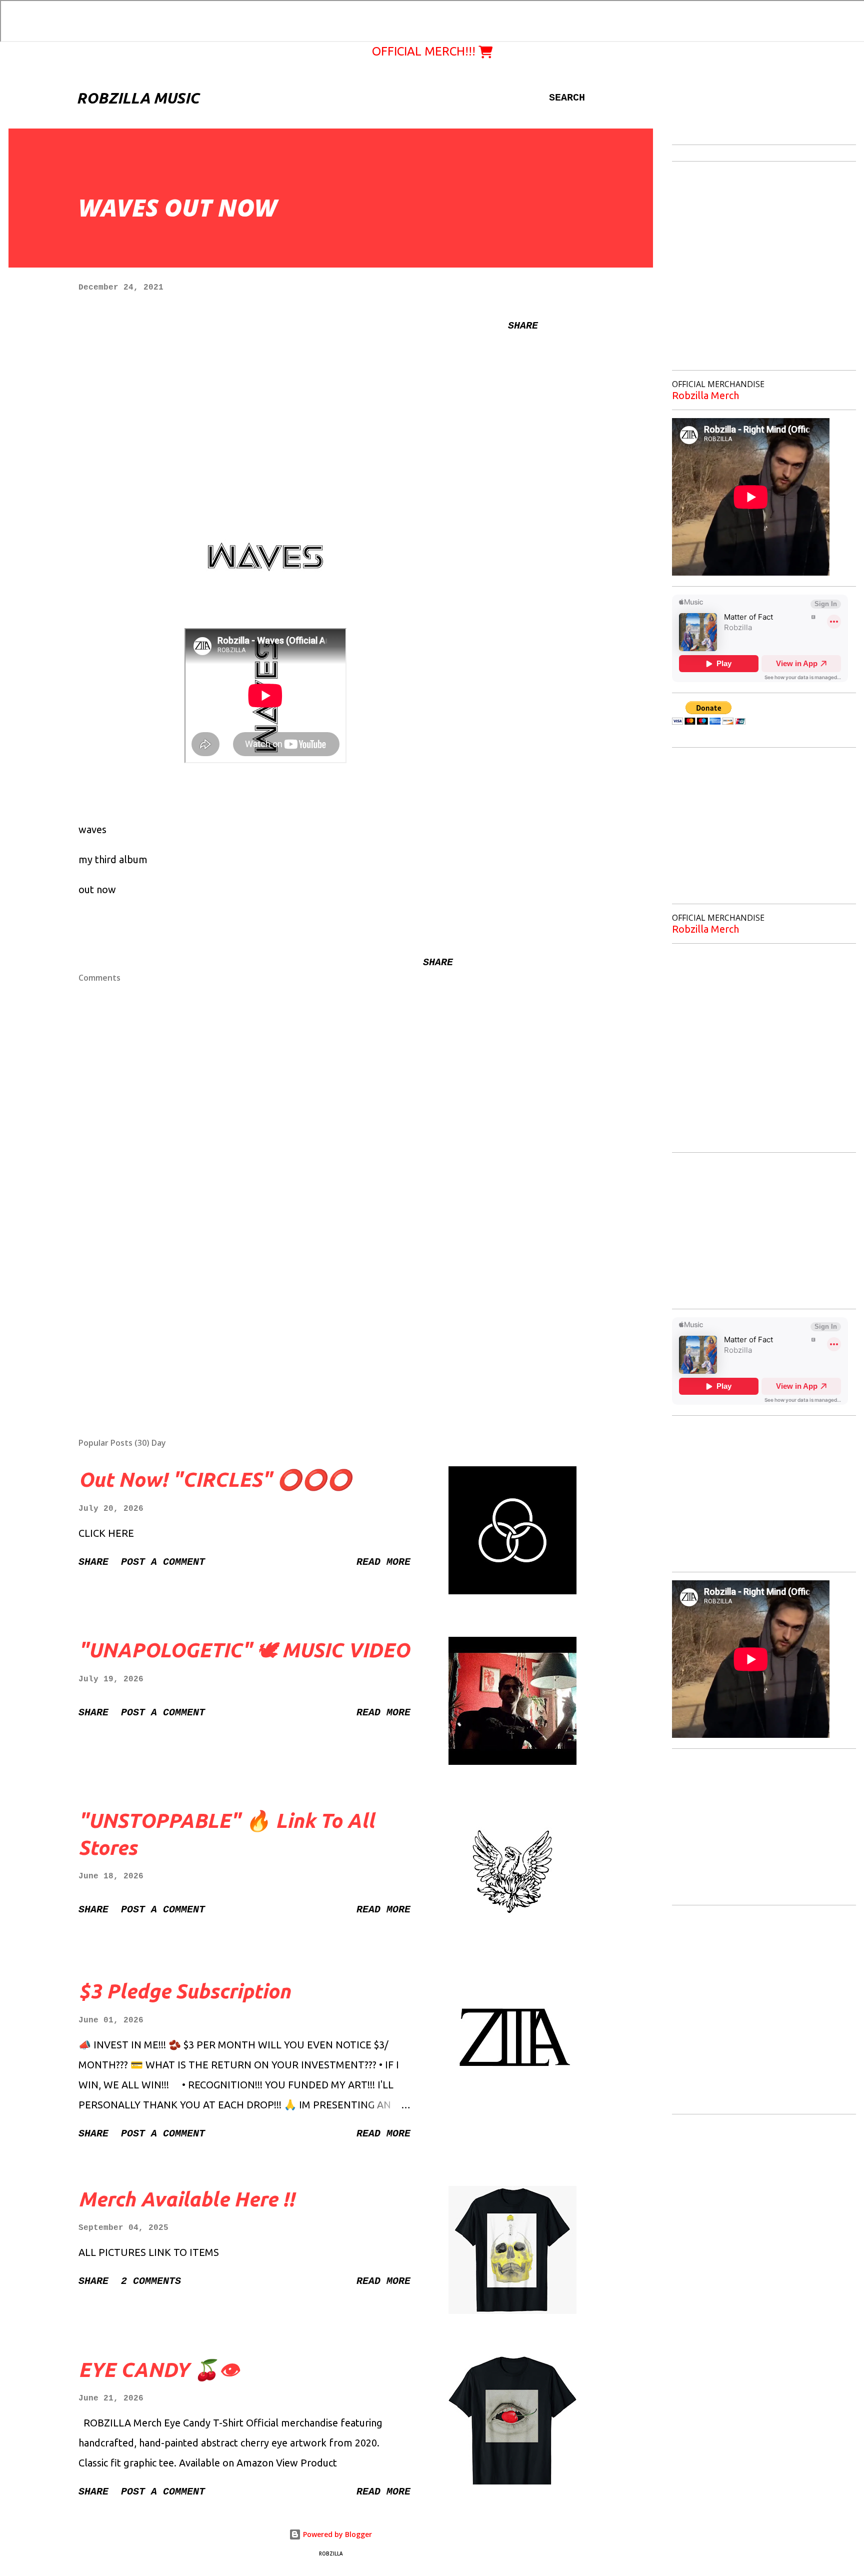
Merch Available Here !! (186, 2199)
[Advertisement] (250, 1313)
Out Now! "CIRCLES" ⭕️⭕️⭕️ (215, 1480)
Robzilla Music (138, 98)
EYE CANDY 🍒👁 (159, 2370)
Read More (383, 1562)
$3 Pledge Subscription (184, 1991)
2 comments (151, 2281)
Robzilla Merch (705, 395)
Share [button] (523, 326)
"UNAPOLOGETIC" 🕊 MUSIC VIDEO (244, 1650)
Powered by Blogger (336, 2534)
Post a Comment (163, 1562)
